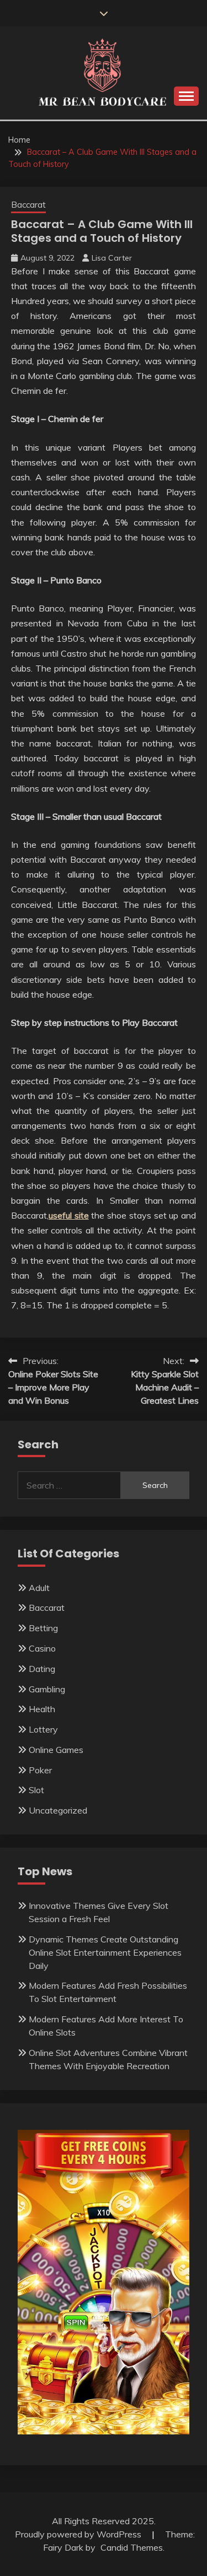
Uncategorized (58, 1810)
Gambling (47, 1689)
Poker (40, 1770)
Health (42, 1709)
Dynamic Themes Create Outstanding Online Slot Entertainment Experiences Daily (105, 1952)
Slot (36, 1790)
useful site (69, 1215)
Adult (39, 1588)
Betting (43, 1628)
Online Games (56, 1750)
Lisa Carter (112, 258)
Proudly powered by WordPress (79, 2534)
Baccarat (28, 205)
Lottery (43, 1729)
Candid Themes (132, 2547)
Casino (42, 1648)
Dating (42, 1669)
